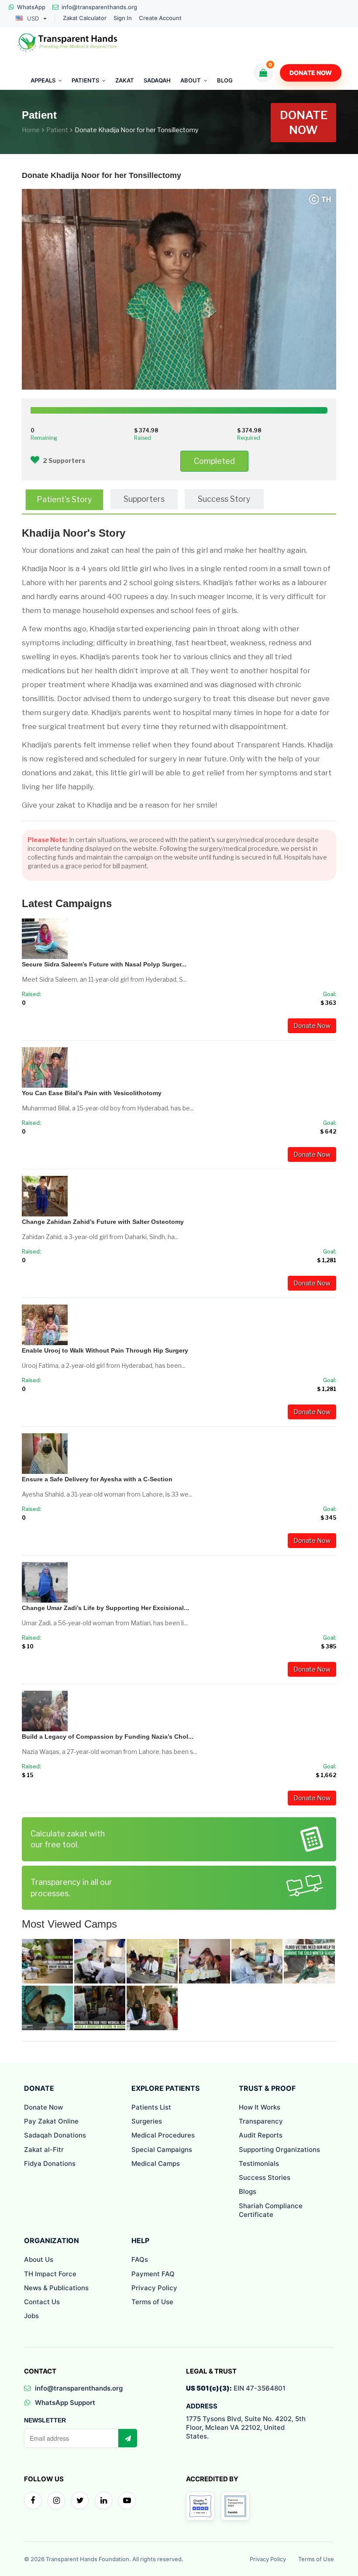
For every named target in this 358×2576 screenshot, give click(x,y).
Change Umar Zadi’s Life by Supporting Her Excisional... (105, 1608)
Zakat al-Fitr (44, 2150)
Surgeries (147, 2121)
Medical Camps (156, 2163)
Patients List (151, 2107)
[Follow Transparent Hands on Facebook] (33, 2501)
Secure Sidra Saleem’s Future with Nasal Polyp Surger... (104, 964)
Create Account (160, 18)
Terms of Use (152, 2302)
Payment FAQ (153, 2274)
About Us (39, 2259)
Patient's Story (64, 499)
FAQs (140, 2259)
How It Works (260, 2107)
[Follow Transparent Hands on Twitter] (80, 2501)
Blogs (248, 2191)
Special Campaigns (162, 2150)
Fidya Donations (50, 2163)
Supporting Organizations (279, 2150)
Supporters (144, 499)
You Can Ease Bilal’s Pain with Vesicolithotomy (92, 1093)
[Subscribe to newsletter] (127, 2438)
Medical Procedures (163, 2135)
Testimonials (259, 2163)
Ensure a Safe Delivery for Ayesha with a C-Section (97, 1479)
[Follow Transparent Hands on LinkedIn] (103, 2501)
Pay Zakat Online (51, 2121)
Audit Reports (261, 2135)
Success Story (224, 499)
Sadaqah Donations (55, 2135)
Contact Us (42, 2302)
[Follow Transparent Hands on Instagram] (56, 2501)
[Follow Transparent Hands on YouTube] (127, 2501)
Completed (214, 461)
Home (31, 130)
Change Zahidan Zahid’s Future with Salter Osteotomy (103, 1222)
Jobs (31, 2316)
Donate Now (311, 73)
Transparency (261, 2121)
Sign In (123, 18)
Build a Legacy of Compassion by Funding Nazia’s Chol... (108, 1737)
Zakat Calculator (85, 18)
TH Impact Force (50, 2274)
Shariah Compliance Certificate (271, 2210)
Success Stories (265, 2177)
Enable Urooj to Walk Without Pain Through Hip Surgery (105, 1350)
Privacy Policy (154, 2288)
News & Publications (56, 2288)
